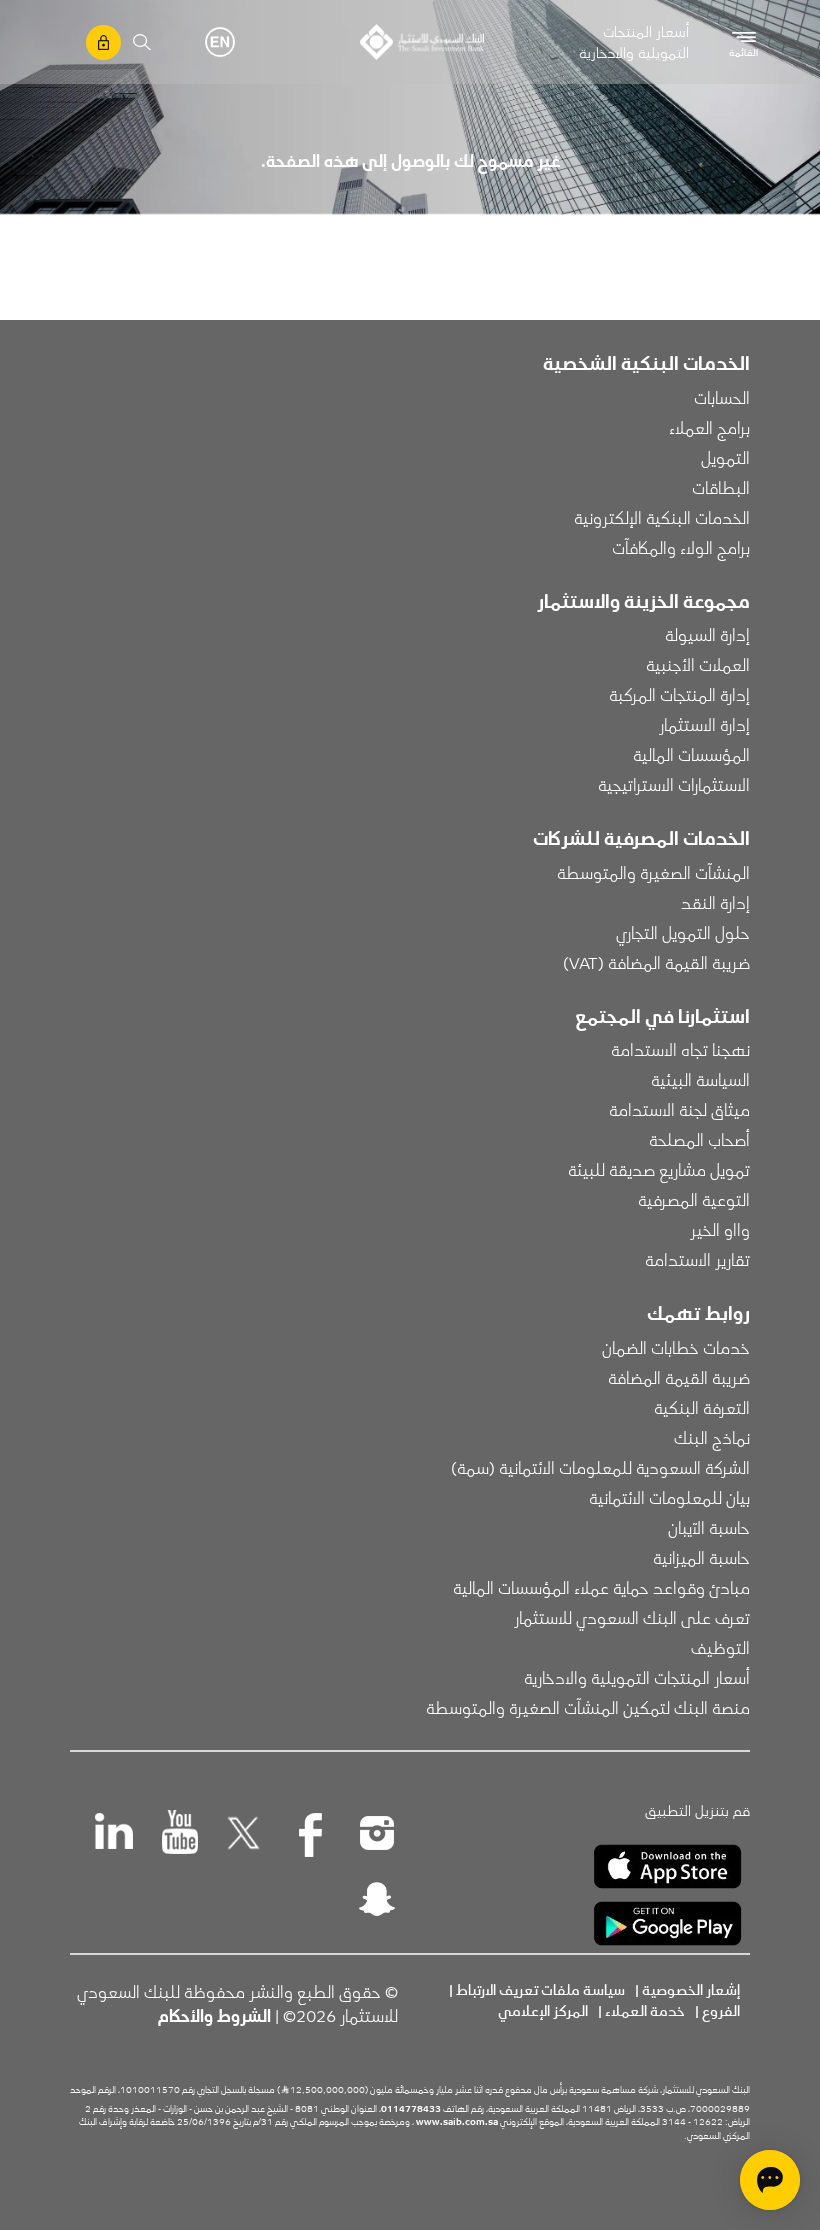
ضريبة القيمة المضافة (679, 1377)
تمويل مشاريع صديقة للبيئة (659, 1169)
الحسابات (722, 397)
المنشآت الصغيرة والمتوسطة (653, 872)
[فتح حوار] (770, 2180)
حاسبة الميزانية (701, 1557)
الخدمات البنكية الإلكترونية (662, 517)
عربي (190, 42)
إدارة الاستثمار (704, 724)
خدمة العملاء (645, 2010)
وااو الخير (720, 1229)
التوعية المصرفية (694, 1199)
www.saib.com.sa (457, 2121)
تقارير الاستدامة (697, 1259)
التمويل (725, 457)
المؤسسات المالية (691, 754)
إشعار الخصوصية (691, 1989)
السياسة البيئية (700, 1079)
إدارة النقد (715, 902)
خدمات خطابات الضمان (676, 1347)
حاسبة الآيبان (709, 1527)
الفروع (721, 2010)
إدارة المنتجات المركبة (679, 694)
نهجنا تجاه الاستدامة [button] (680, 1049)
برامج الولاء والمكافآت (681, 547)
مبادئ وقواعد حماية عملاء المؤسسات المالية (601, 1587)
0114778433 (411, 2108)
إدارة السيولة (707, 634)
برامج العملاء (709, 427)
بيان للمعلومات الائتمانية (669, 1497)
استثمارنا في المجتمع (662, 1015)
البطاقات (721, 487)
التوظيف (720, 1647)
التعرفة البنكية (702, 1407)
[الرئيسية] (421, 42)
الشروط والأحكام (214, 2015)
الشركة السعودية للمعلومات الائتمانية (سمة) (600, 1467)
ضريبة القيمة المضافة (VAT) (656, 962)
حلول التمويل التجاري (683, 932)
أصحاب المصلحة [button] (699, 1139)
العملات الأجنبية (698, 664)
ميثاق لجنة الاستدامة (679, 1109)
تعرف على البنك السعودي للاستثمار (632, 1617)
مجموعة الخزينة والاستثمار (643, 600)
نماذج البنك (712, 1437)
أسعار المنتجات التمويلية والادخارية (634, 42)
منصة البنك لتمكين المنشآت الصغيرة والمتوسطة (588, 1707)
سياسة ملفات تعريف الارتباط (540, 1989)
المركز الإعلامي (543, 2010)
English (220, 42)
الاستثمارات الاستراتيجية (674, 784)
